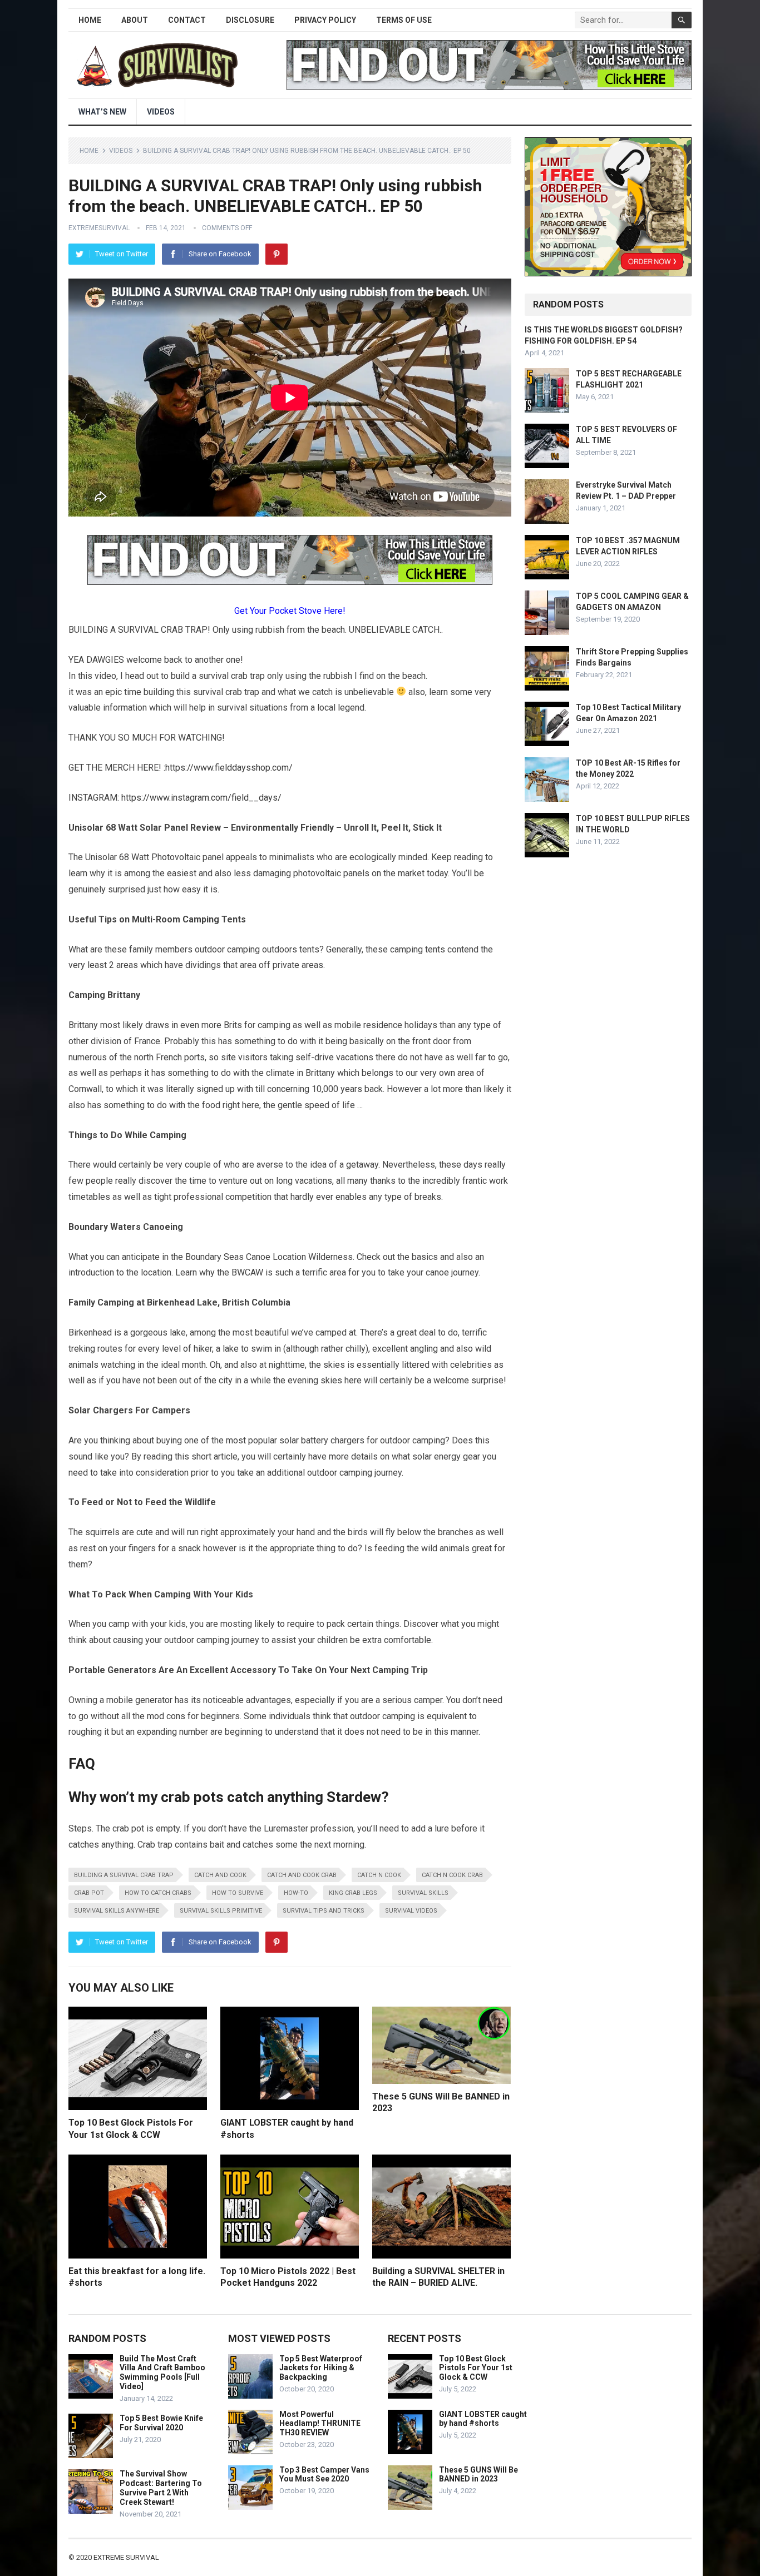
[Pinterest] (277, 254)
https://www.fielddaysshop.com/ (229, 768)
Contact (187, 20)
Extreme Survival (126, 2557)
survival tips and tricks (324, 1911)
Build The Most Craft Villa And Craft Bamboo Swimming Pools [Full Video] (162, 2372)
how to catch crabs (158, 1893)
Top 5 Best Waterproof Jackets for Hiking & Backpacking (321, 2368)
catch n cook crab (452, 1875)
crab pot (89, 1893)
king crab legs (353, 1893)
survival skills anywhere (117, 1911)
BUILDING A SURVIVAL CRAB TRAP (124, 1875)
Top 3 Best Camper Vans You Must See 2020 (324, 2475)
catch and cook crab (302, 1875)
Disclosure (250, 20)
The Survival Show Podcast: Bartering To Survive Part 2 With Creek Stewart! (161, 2488)
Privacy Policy (325, 20)
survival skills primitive (221, 1911)
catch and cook (220, 1875)
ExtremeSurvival (99, 228)
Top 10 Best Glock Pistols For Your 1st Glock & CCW (476, 2368)
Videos (161, 112)
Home (90, 20)
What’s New (102, 112)
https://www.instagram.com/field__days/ (201, 798)
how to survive (238, 1893)
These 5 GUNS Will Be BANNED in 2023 (478, 2475)
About (135, 20)
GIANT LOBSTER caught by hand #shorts (483, 2419)
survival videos (411, 1911)
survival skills (423, 1893)
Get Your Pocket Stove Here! (290, 611)
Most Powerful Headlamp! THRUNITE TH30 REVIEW (320, 2424)
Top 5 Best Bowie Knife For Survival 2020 (161, 2423)
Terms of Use (404, 20)
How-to (296, 1893)
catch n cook (379, 1875)
